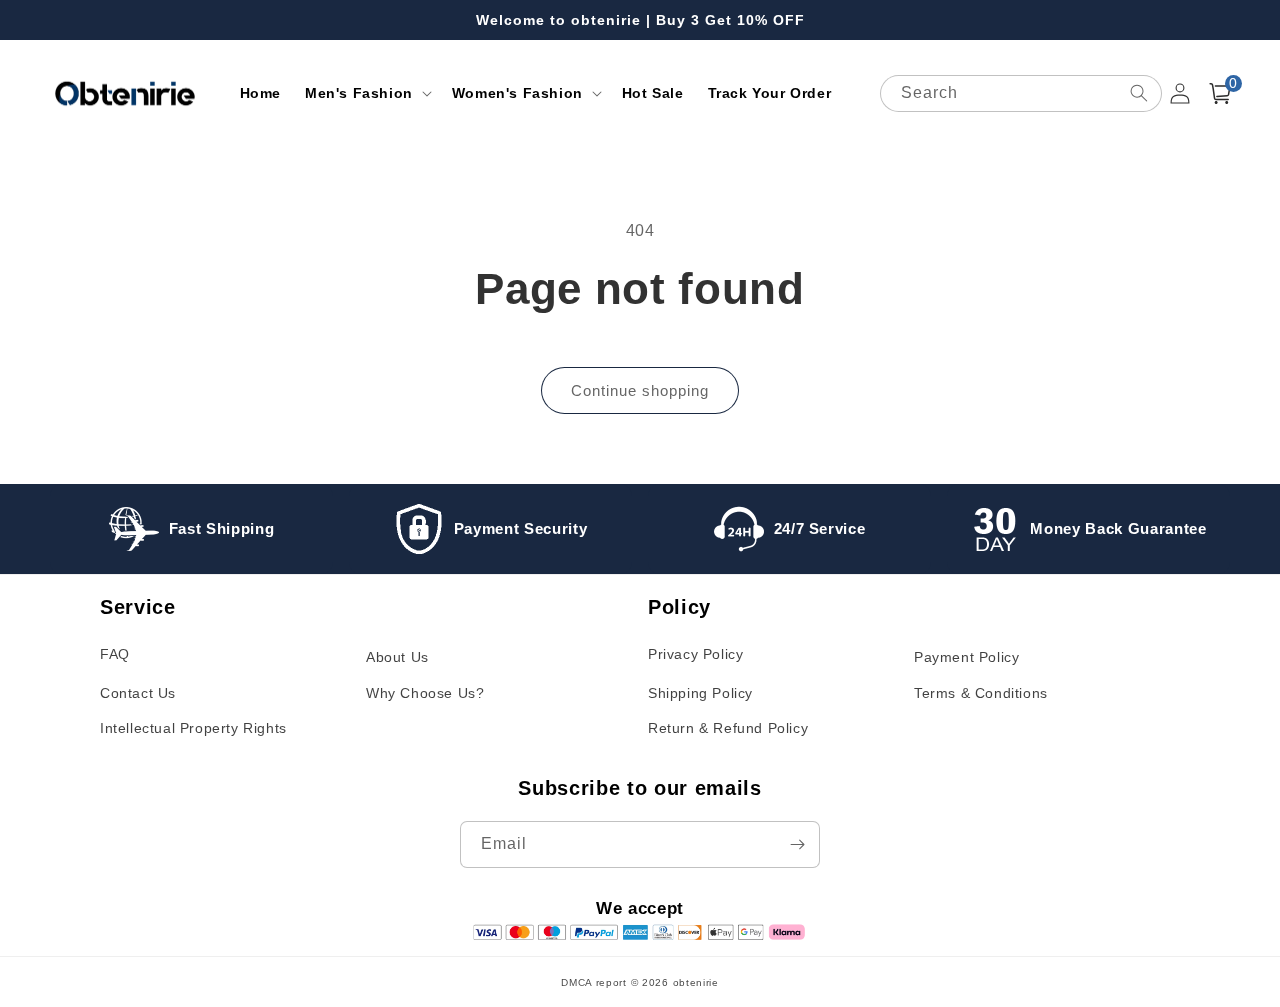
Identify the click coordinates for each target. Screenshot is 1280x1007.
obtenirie (696, 982)
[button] (366, 93)
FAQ (115, 654)
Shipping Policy (700, 693)
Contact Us (138, 693)
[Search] (1139, 93)
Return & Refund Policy (728, 728)
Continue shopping (640, 390)
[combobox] (1021, 93)
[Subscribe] (797, 844)
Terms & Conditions (981, 693)
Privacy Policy (695, 654)
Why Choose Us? (425, 693)
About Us (397, 657)
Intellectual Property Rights (193, 728)
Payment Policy (966, 657)
